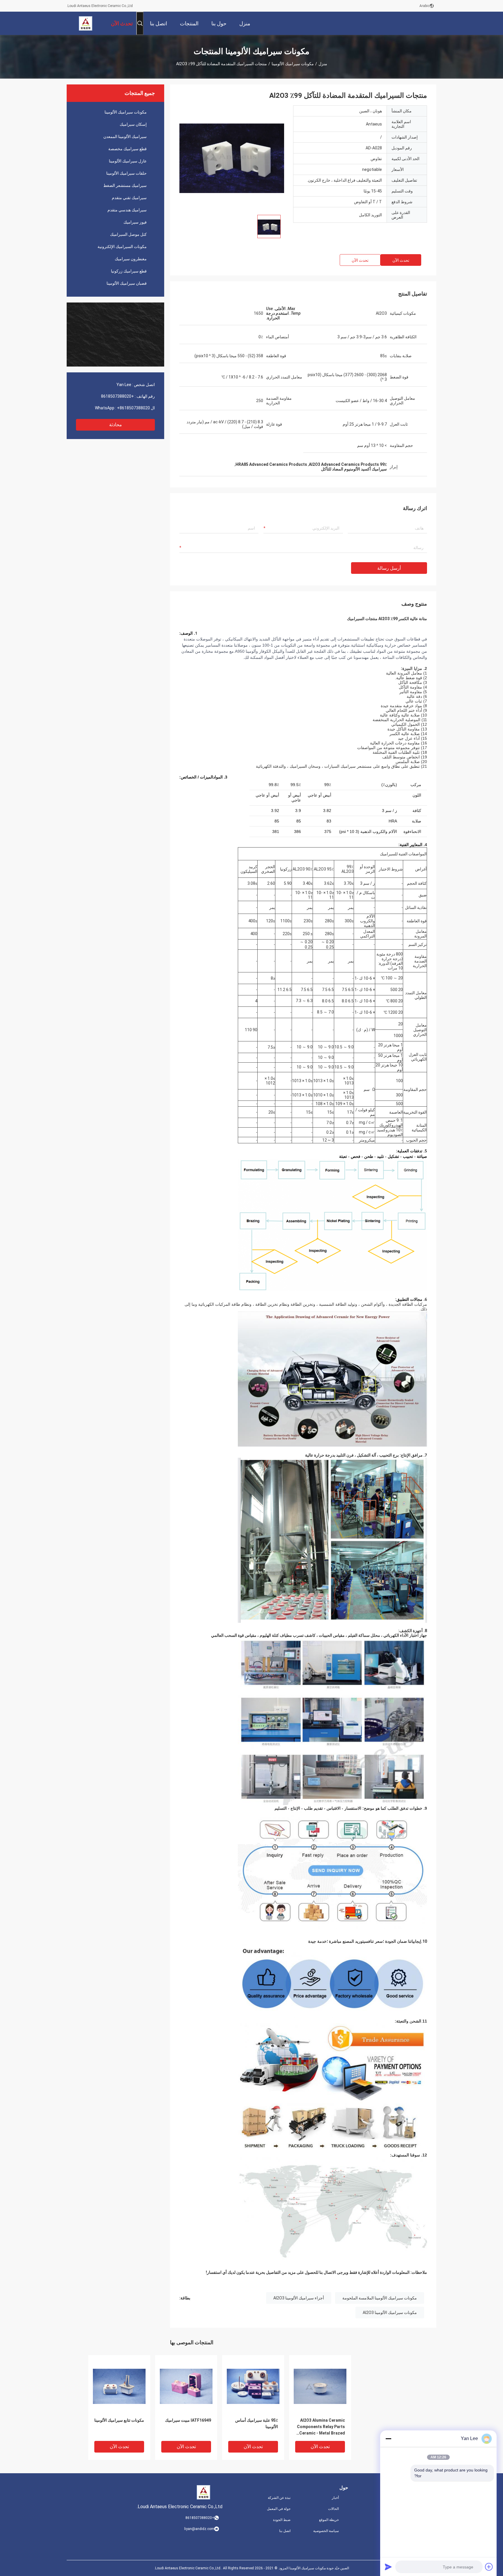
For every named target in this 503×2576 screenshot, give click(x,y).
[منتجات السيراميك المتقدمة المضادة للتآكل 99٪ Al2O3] (232, 158)
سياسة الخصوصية (326, 2531)
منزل (323, 64)
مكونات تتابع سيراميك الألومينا (119, 2420)
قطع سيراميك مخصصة (127, 149)
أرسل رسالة (389, 568)
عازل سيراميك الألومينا (128, 161)
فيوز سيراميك (135, 222)
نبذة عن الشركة (279, 2498)
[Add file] (489, 2567)
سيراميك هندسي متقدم (127, 210)
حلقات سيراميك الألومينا (126, 173)
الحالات (333, 2509)
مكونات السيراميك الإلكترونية (122, 247)
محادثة (116, 425)
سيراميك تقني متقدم (129, 198)
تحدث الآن (401, 260)
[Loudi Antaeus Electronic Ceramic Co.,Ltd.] (86, 23)
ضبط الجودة (282, 2520)
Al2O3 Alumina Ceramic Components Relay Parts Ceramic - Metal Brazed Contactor (321, 2427)
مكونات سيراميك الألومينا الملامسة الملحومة (380, 2298)
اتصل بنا (285, 2531)
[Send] (388, 2567)
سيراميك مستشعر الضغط (125, 185)
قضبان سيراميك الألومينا (127, 283)
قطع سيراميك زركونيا (129, 271)
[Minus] (388, 2439)
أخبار (335, 2498)
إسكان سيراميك (133, 124)
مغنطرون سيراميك (131, 259)
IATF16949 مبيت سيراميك (188, 2420)
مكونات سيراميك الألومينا (293, 64)
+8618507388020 (117, 396)
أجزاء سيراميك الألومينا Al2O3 (299, 2298)
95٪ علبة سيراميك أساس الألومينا (257, 2423)
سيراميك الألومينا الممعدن (125, 137)
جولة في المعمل (279, 2509)
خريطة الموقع (329, 2520)
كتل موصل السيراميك (128, 234)
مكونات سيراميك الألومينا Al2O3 (390, 2313)
